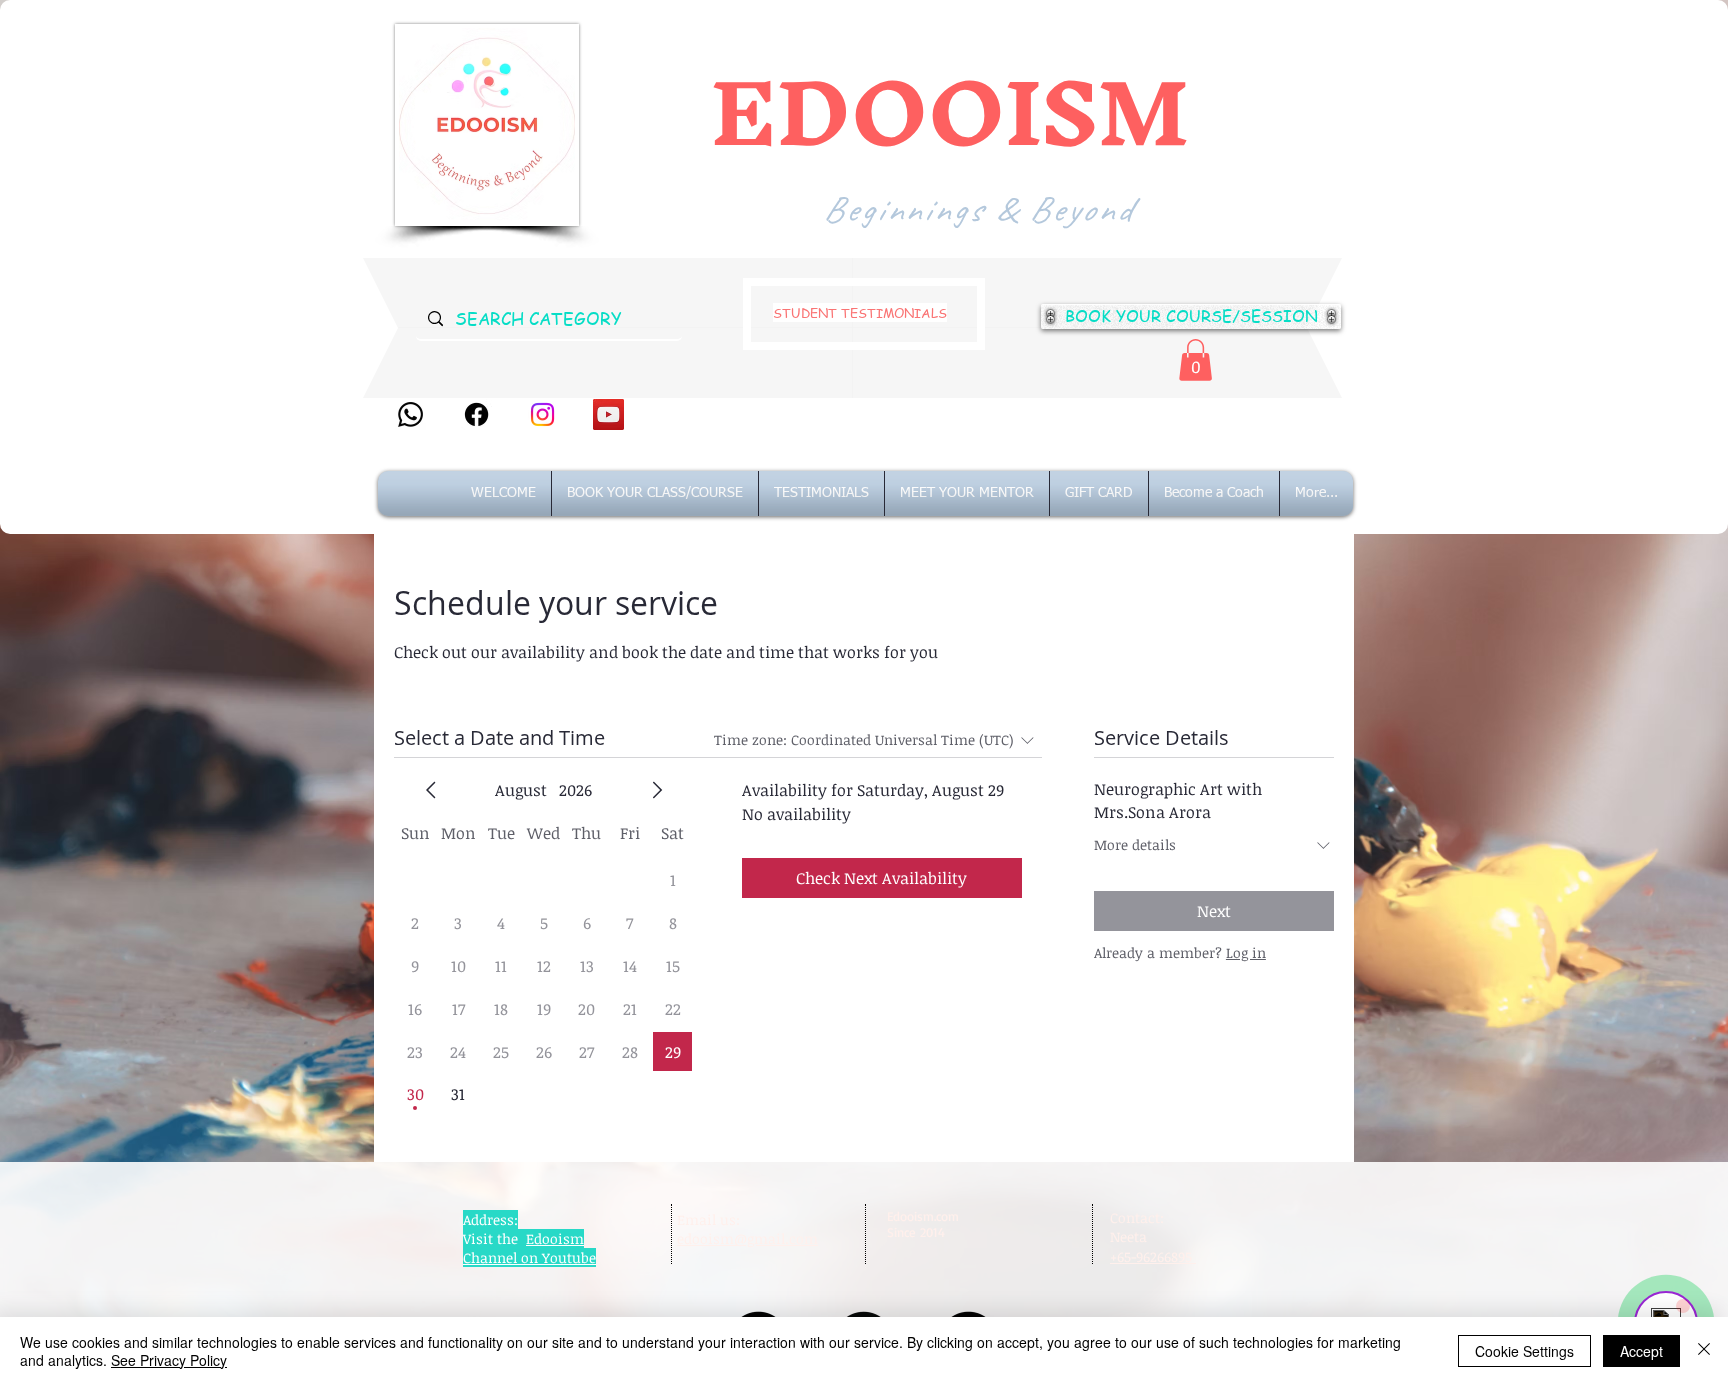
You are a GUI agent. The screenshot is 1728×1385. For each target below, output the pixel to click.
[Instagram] (542, 414)
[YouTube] (608, 414)
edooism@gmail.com (747, 1238)
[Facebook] (476, 414)
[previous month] (431, 790)
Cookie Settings (1524, 1351)
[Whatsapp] (410, 414)
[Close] (1704, 1351)
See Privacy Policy (169, 1360)
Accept (1641, 1351)
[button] (1195, 360)
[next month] (657, 790)
